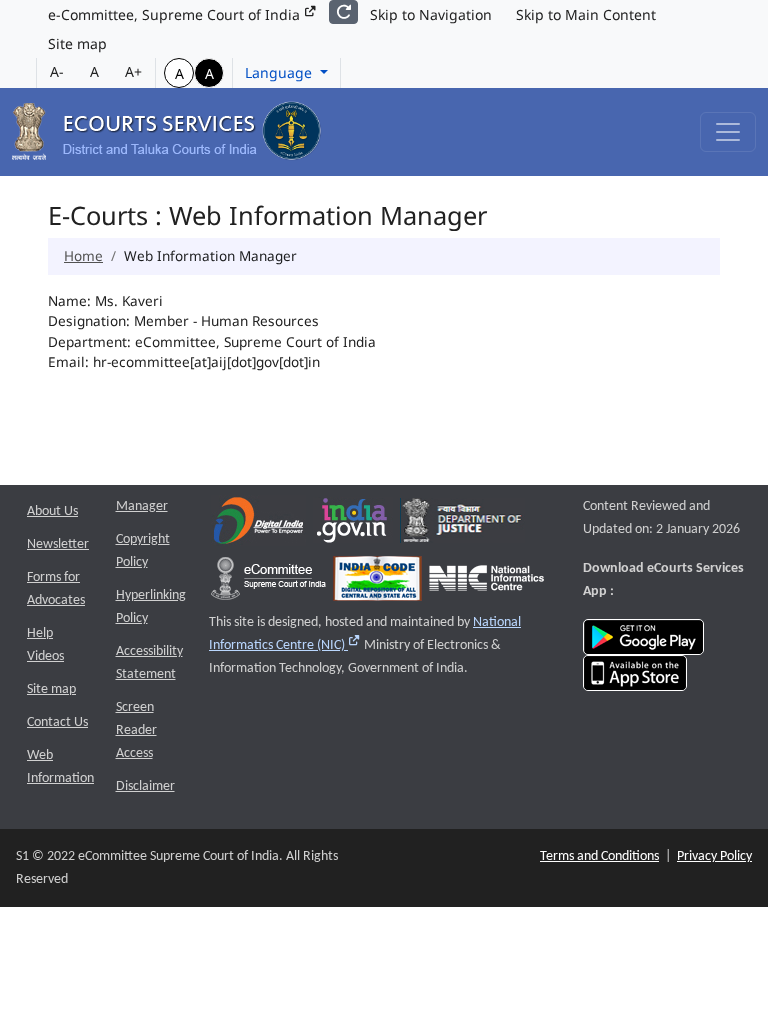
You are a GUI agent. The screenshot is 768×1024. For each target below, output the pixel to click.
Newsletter (58, 544)
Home (83, 255)
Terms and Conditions (599, 856)
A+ (133, 71)
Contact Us (57, 722)
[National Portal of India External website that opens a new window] (353, 525)
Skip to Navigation (431, 14)
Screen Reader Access (136, 730)
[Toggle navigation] (728, 132)
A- (57, 71)
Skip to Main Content (586, 14)
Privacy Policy (714, 856)
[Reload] (343, 12)
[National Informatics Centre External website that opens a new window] (486, 583)
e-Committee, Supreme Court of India (176, 14)
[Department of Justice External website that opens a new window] (462, 525)
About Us (52, 511)
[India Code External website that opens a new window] (377, 583)
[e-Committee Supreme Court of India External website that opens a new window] (268, 583)
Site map (77, 43)
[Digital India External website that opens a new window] (258, 525)
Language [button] (280, 72)
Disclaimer (145, 786)
